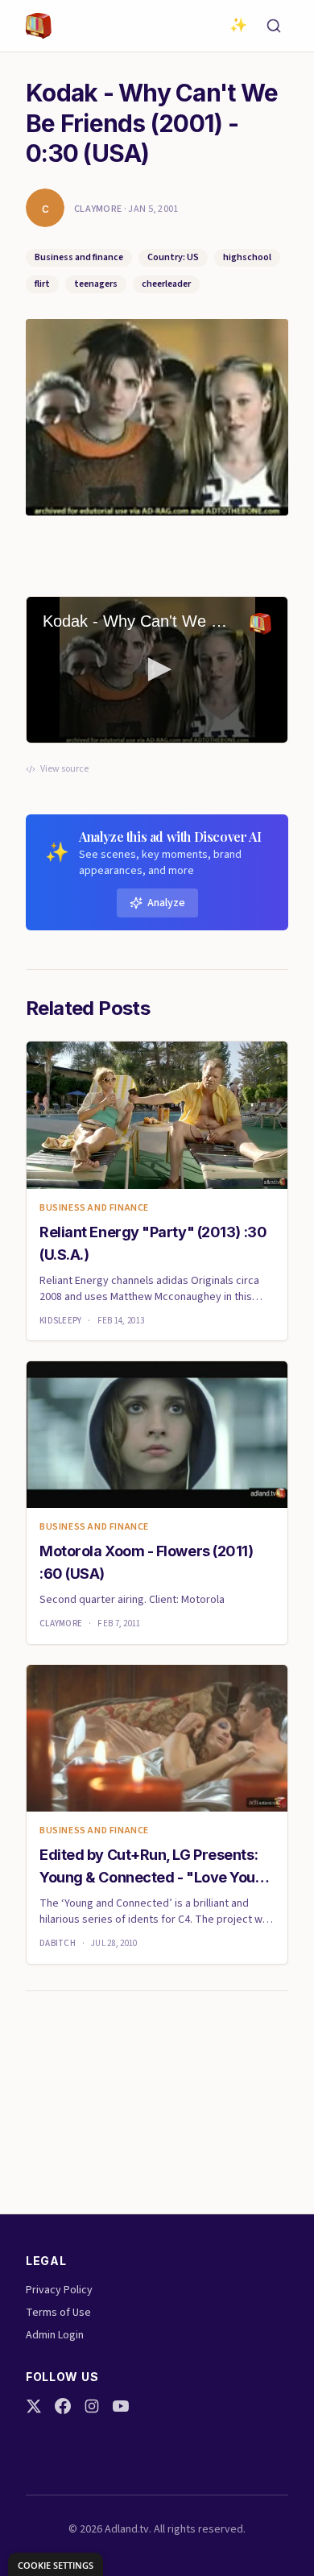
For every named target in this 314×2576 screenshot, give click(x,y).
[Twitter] (34, 2406)
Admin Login (55, 2335)
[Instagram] (92, 2406)
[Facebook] (63, 2406)
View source (64, 769)
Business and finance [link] (94, 1208)
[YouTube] (121, 2406)
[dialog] (56, 2564)
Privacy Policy (59, 2290)
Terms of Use (58, 2313)
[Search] (274, 26)
